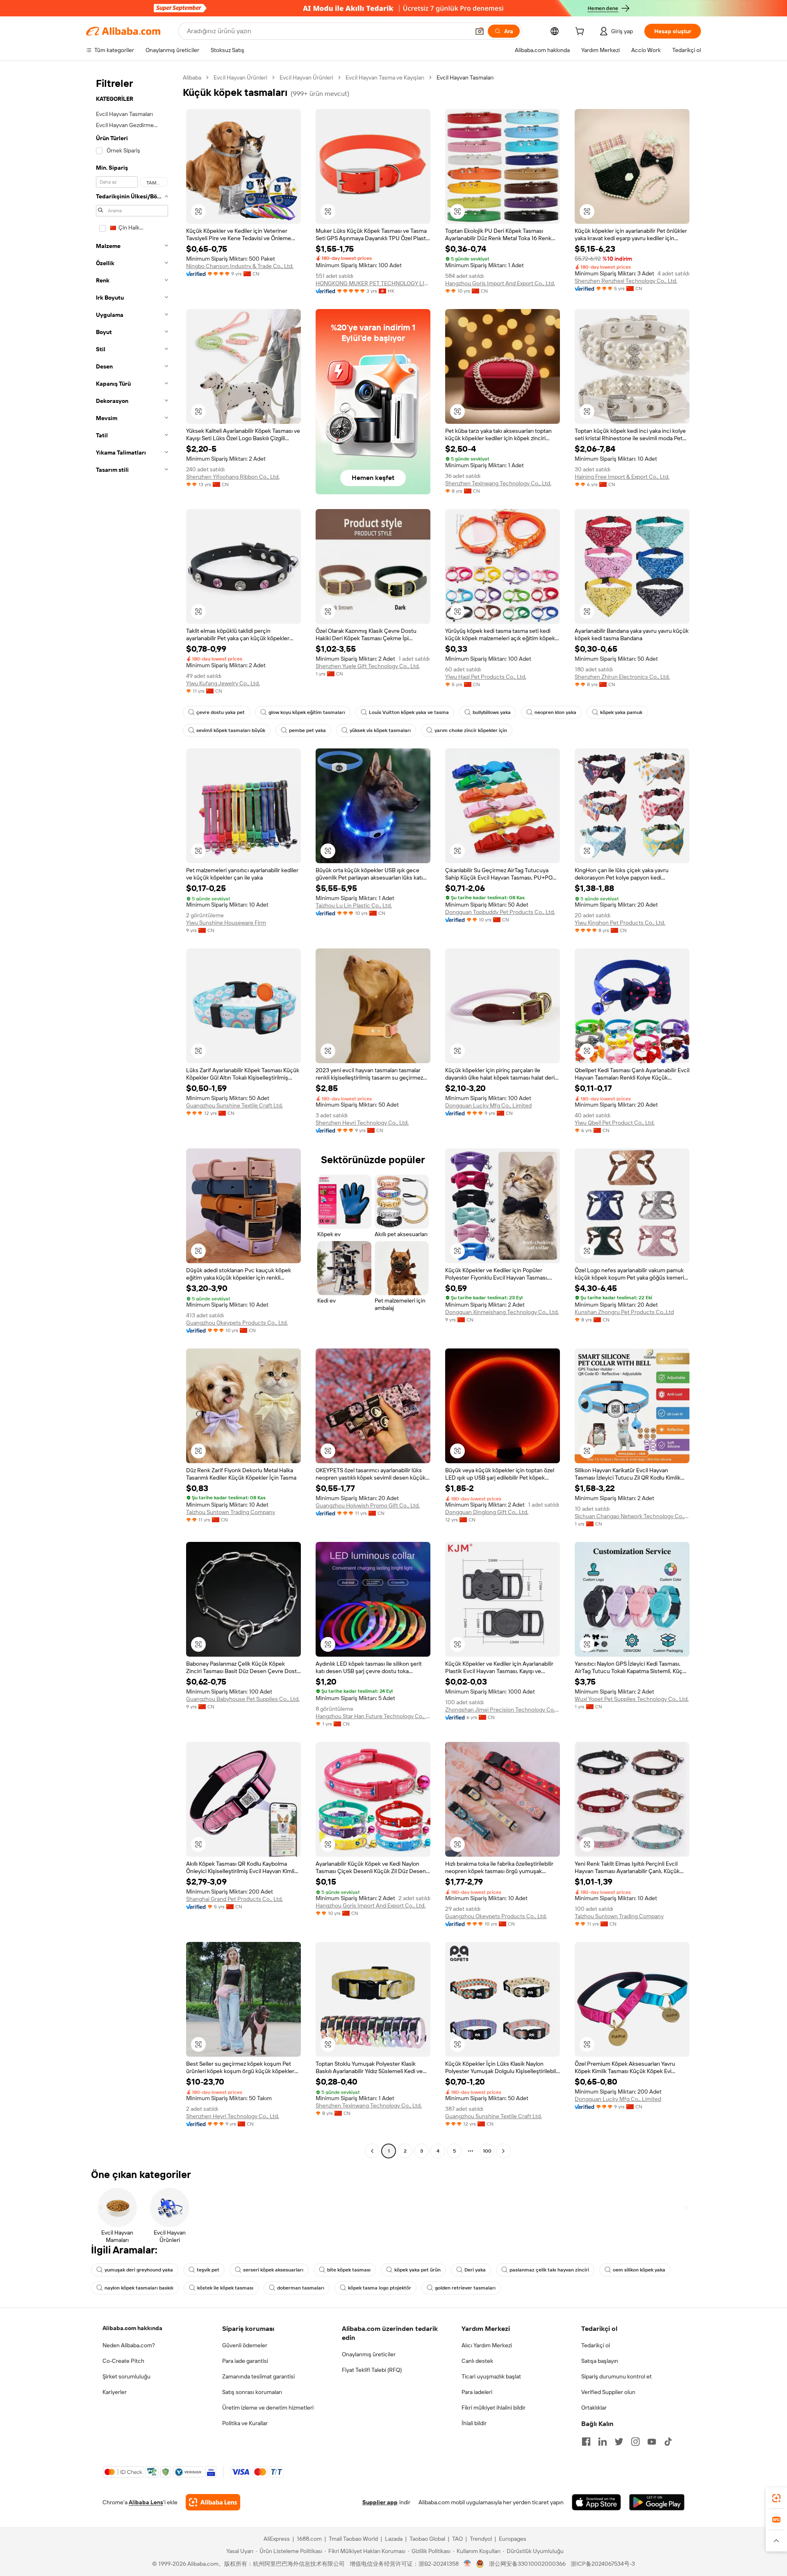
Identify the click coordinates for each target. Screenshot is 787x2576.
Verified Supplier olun (608, 2392)
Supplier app (380, 2502)
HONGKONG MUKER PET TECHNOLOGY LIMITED (373, 283)
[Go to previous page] (372, 2151)
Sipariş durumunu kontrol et (616, 2376)
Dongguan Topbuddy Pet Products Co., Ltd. (500, 912)
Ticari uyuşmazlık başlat (491, 2376)
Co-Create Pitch (123, 2361)
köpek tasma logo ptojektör (380, 2288)
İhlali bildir (474, 2423)
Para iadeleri (477, 2392)
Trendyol (481, 2539)
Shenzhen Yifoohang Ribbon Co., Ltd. (233, 477)
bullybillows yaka (492, 712)
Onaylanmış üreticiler (369, 2354)
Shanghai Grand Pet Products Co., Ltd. (234, 1899)
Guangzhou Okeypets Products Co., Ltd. (237, 1323)
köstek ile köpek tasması (225, 2288)
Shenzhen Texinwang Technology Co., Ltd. (498, 483)
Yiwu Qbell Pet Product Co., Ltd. (615, 1123)
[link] (776, 2498)
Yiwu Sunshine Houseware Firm (226, 923)
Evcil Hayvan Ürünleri (240, 77)
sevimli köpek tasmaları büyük (231, 730)
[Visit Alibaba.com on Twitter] (619, 2442)
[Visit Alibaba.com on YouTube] (652, 2442)
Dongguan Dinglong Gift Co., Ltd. (487, 1512)
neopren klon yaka (555, 712)
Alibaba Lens (146, 2502)
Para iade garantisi (245, 2361)
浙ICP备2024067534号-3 (603, 2564)
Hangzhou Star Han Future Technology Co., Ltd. (373, 1716)
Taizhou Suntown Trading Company (231, 1512)
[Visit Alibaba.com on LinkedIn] (603, 2442)
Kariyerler (115, 2392)
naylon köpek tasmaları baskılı (139, 2288)
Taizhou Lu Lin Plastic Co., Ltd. (354, 905)
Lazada (394, 2539)
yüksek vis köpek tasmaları (380, 730)
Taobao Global (427, 2539)
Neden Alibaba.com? (129, 2345)
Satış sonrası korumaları (252, 2392)
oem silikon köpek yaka (639, 2270)
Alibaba (192, 77)
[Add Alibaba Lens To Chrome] (213, 2502)
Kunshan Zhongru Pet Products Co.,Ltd (624, 1312)
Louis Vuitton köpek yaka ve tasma (409, 712)
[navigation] (132, 1115)
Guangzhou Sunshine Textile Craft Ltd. (234, 1105)
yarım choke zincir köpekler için (471, 730)
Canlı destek (477, 2361)
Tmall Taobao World (353, 2539)
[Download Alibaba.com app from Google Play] (657, 2502)
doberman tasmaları (301, 2288)
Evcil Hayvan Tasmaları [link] (465, 77)
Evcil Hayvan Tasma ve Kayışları (385, 77)
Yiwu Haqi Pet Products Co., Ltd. (486, 677)
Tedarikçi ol (596, 2345)
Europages (513, 2539)
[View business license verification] (467, 2564)
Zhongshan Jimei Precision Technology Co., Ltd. (503, 1710)
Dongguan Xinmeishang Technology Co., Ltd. (502, 1312)
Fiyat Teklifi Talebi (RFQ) (372, 2370)
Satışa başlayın (600, 2361)
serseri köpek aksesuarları (273, 2270)
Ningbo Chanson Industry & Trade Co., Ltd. (240, 266)
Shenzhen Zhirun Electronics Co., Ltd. (622, 677)
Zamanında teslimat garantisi (258, 2376)
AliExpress (277, 2539)
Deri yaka (475, 2270)
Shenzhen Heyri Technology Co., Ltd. (362, 1123)
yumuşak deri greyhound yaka (139, 2270)
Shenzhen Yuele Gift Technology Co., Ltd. (368, 666)
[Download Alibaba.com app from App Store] (596, 2502)
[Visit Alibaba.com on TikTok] (668, 2442)
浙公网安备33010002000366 (527, 2564)
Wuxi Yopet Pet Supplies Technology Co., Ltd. (632, 1699)
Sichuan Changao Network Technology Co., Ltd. (632, 1516)
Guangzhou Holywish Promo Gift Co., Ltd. (368, 1505)
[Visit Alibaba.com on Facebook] (586, 2442)
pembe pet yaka (307, 730)
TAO (457, 2539)
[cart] (581, 32)
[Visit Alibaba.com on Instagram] (635, 2442)
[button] (480, 31)
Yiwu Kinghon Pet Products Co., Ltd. (620, 923)
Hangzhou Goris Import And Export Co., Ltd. (500, 283)
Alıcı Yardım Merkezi (487, 2345)
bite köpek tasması (349, 2270)
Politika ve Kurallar (245, 2423)
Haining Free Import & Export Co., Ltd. (622, 477)
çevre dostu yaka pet (221, 712)
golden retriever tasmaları (465, 2288)
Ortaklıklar (594, 2408)
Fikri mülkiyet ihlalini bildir (494, 2408)
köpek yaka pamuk (621, 712)
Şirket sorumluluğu (126, 2376)
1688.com (309, 2539)
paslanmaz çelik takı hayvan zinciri (549, 2270)
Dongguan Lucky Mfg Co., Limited (488, 1105)
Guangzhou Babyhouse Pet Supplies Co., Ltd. (243, 1699)
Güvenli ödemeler (245, 2345)
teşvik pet (208, 2270)
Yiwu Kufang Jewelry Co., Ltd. (223, 683)
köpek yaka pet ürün (417, 2270)
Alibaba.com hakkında (132, 2328)
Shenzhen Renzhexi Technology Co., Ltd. (626, 281)
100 (487, 2151)
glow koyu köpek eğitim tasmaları (307, 712)
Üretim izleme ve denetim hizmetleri (268, 2408)
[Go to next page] (503, 2151)
